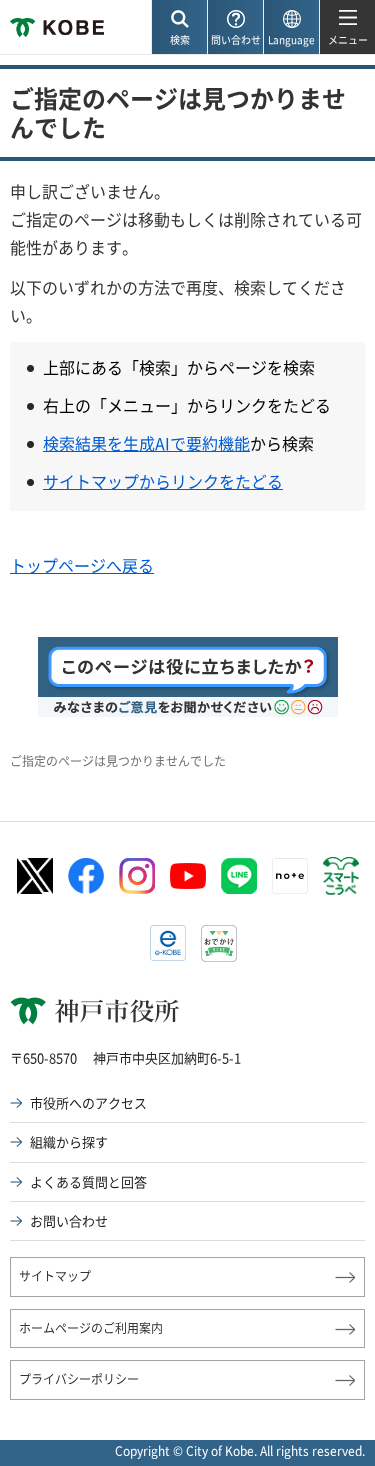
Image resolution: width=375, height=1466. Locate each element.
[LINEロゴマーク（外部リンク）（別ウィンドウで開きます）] (239, 876)
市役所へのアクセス (88, 1102)
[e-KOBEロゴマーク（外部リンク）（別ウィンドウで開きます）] (168, 943)
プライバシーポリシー (79, 1379)
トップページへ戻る (82, 565)
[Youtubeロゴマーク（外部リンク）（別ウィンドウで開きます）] (188, 875)
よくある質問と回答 (88, 1181)
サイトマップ (55, 1276)
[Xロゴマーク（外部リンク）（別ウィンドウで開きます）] (35, 876)
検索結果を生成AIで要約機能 (146, 443)
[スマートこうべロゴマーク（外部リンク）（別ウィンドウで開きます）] (341, 876)
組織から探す (69, 1141)
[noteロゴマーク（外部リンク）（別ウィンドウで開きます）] (290, 876)
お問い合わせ (69, 1220)
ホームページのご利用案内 (91, 1328)
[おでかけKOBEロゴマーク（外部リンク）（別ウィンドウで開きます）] (219, 943)
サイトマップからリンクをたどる (163, 481)
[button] (179, 27)
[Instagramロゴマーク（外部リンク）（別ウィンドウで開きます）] (137, 876)
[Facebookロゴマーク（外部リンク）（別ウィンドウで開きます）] (86, 876)
